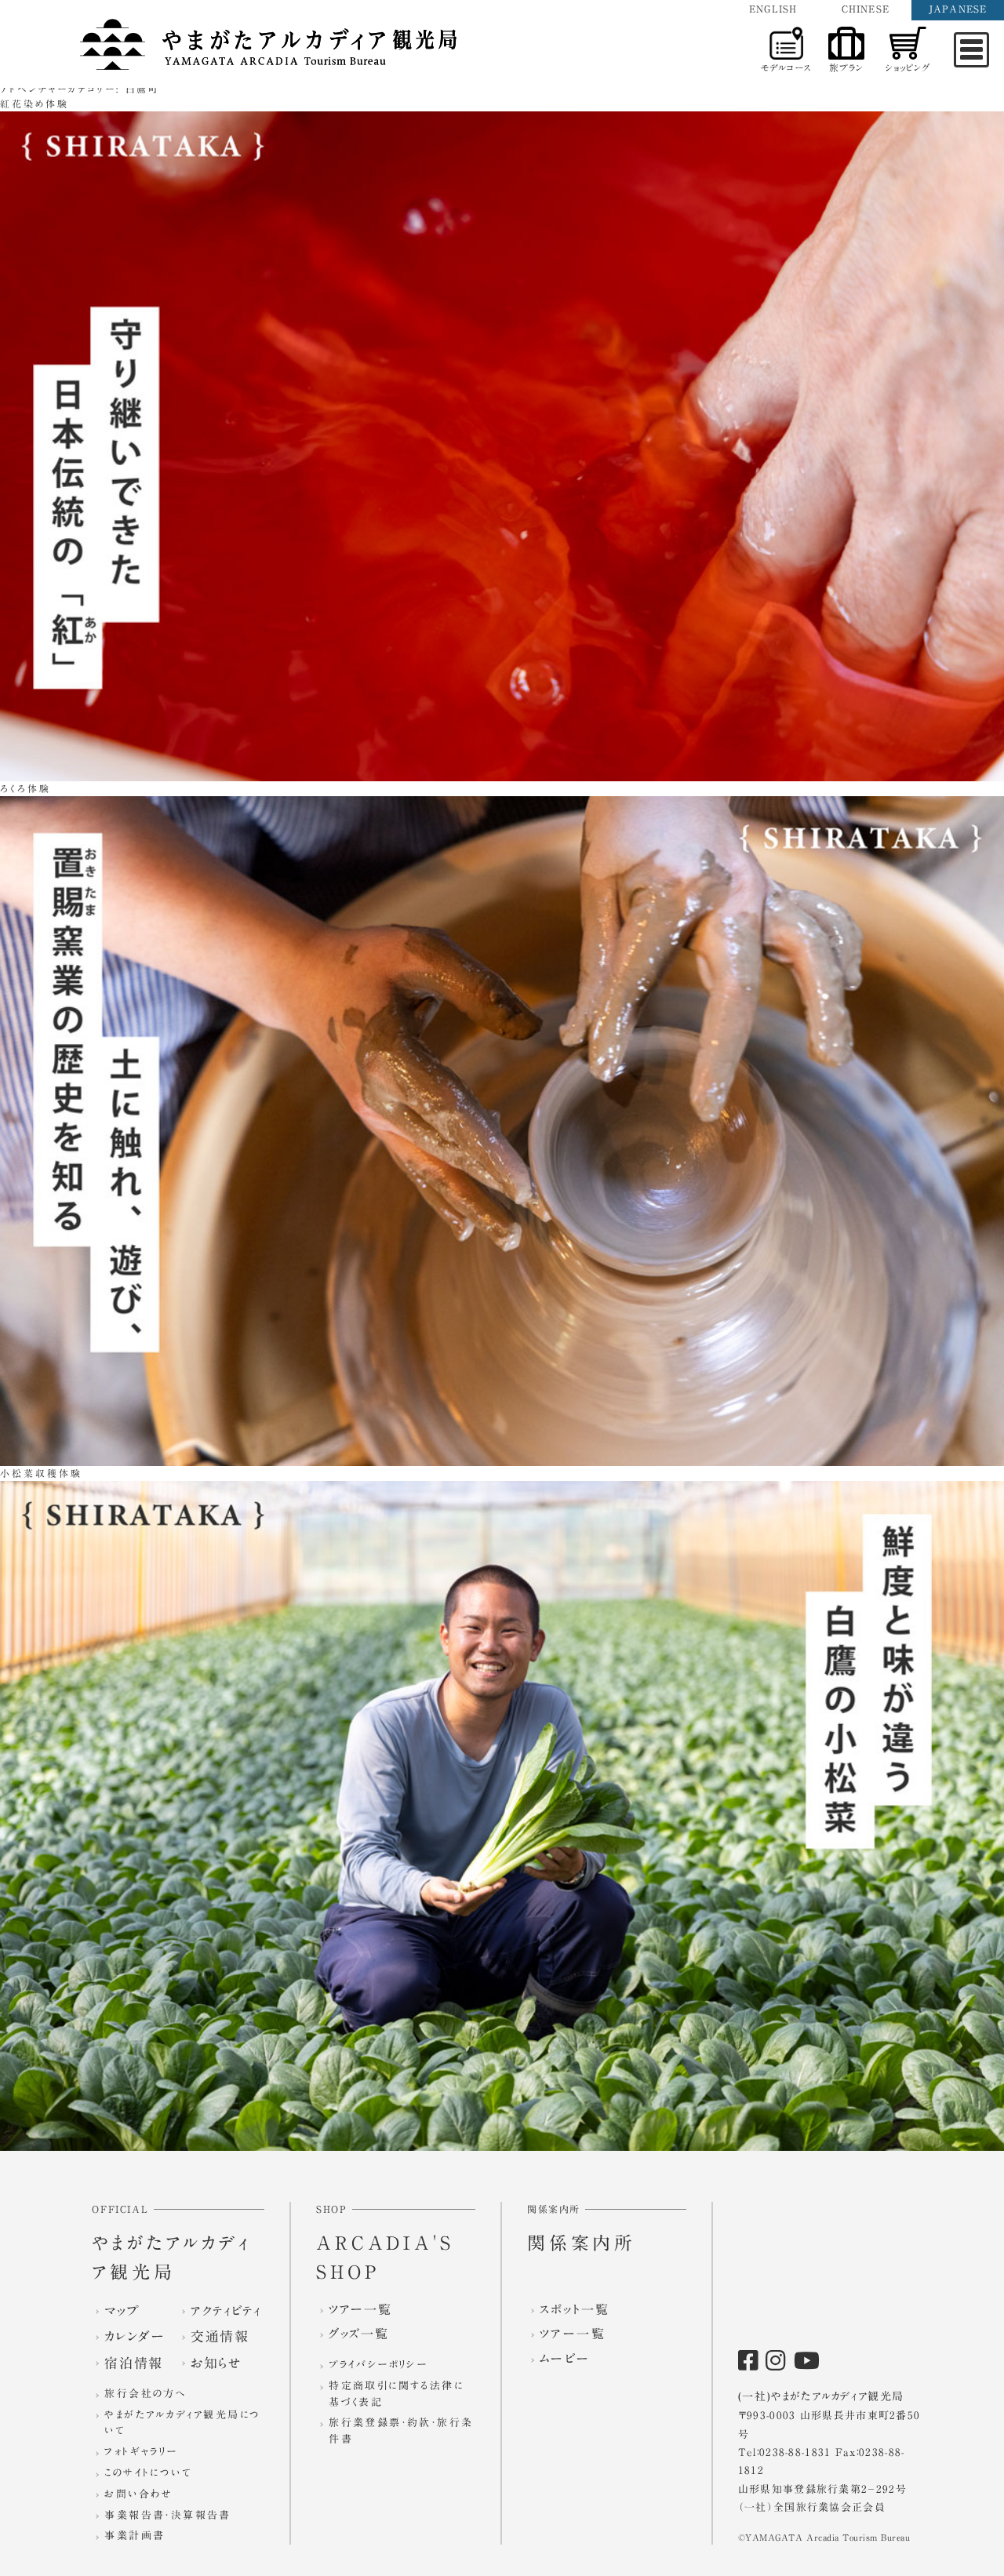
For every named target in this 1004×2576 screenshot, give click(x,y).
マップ (122, 2310)
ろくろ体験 (25, 788)
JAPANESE (958, 9)
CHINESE (866, 9)
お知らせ (216, 2363)
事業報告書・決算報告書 (167, 2515)
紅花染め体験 (35, 104)
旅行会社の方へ (145, 2394)
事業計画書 (135, 2536)
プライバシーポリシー (378, 2365)
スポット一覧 (575, 2309)
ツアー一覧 (360, 2309)
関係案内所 (582, 2243)
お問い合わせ (138, 2494)
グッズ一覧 (358, 2334)
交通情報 (220, 2336)
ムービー (565, 2359)
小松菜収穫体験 (41, 1473)
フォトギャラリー (141, 2452)
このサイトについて (148, 2473)
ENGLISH (773, 9)
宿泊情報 (133, 2363)
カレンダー (135, 2336)
